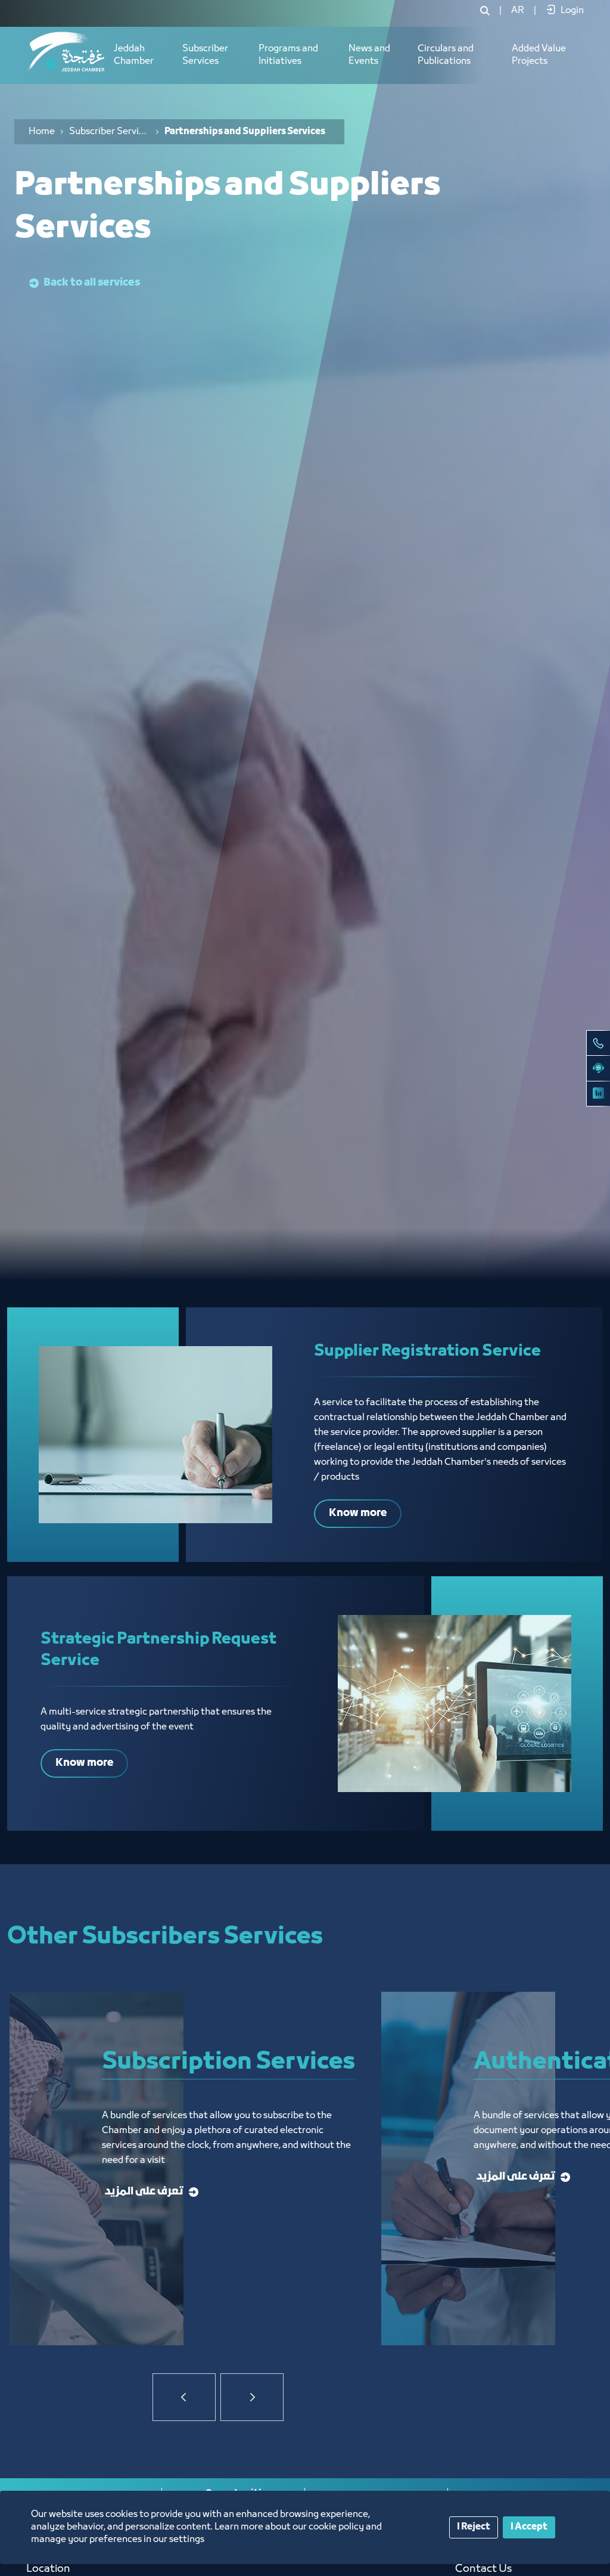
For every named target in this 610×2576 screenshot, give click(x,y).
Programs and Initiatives (288, 55)
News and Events (369, 55)
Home (42, 132)
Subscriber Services (205, 55)
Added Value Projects (539, 55)
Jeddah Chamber (134, 55)
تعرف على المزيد (144, 2192)
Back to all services (92, 283)
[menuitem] (518, 11)
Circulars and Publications (446, 55)
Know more (358, 1513)
